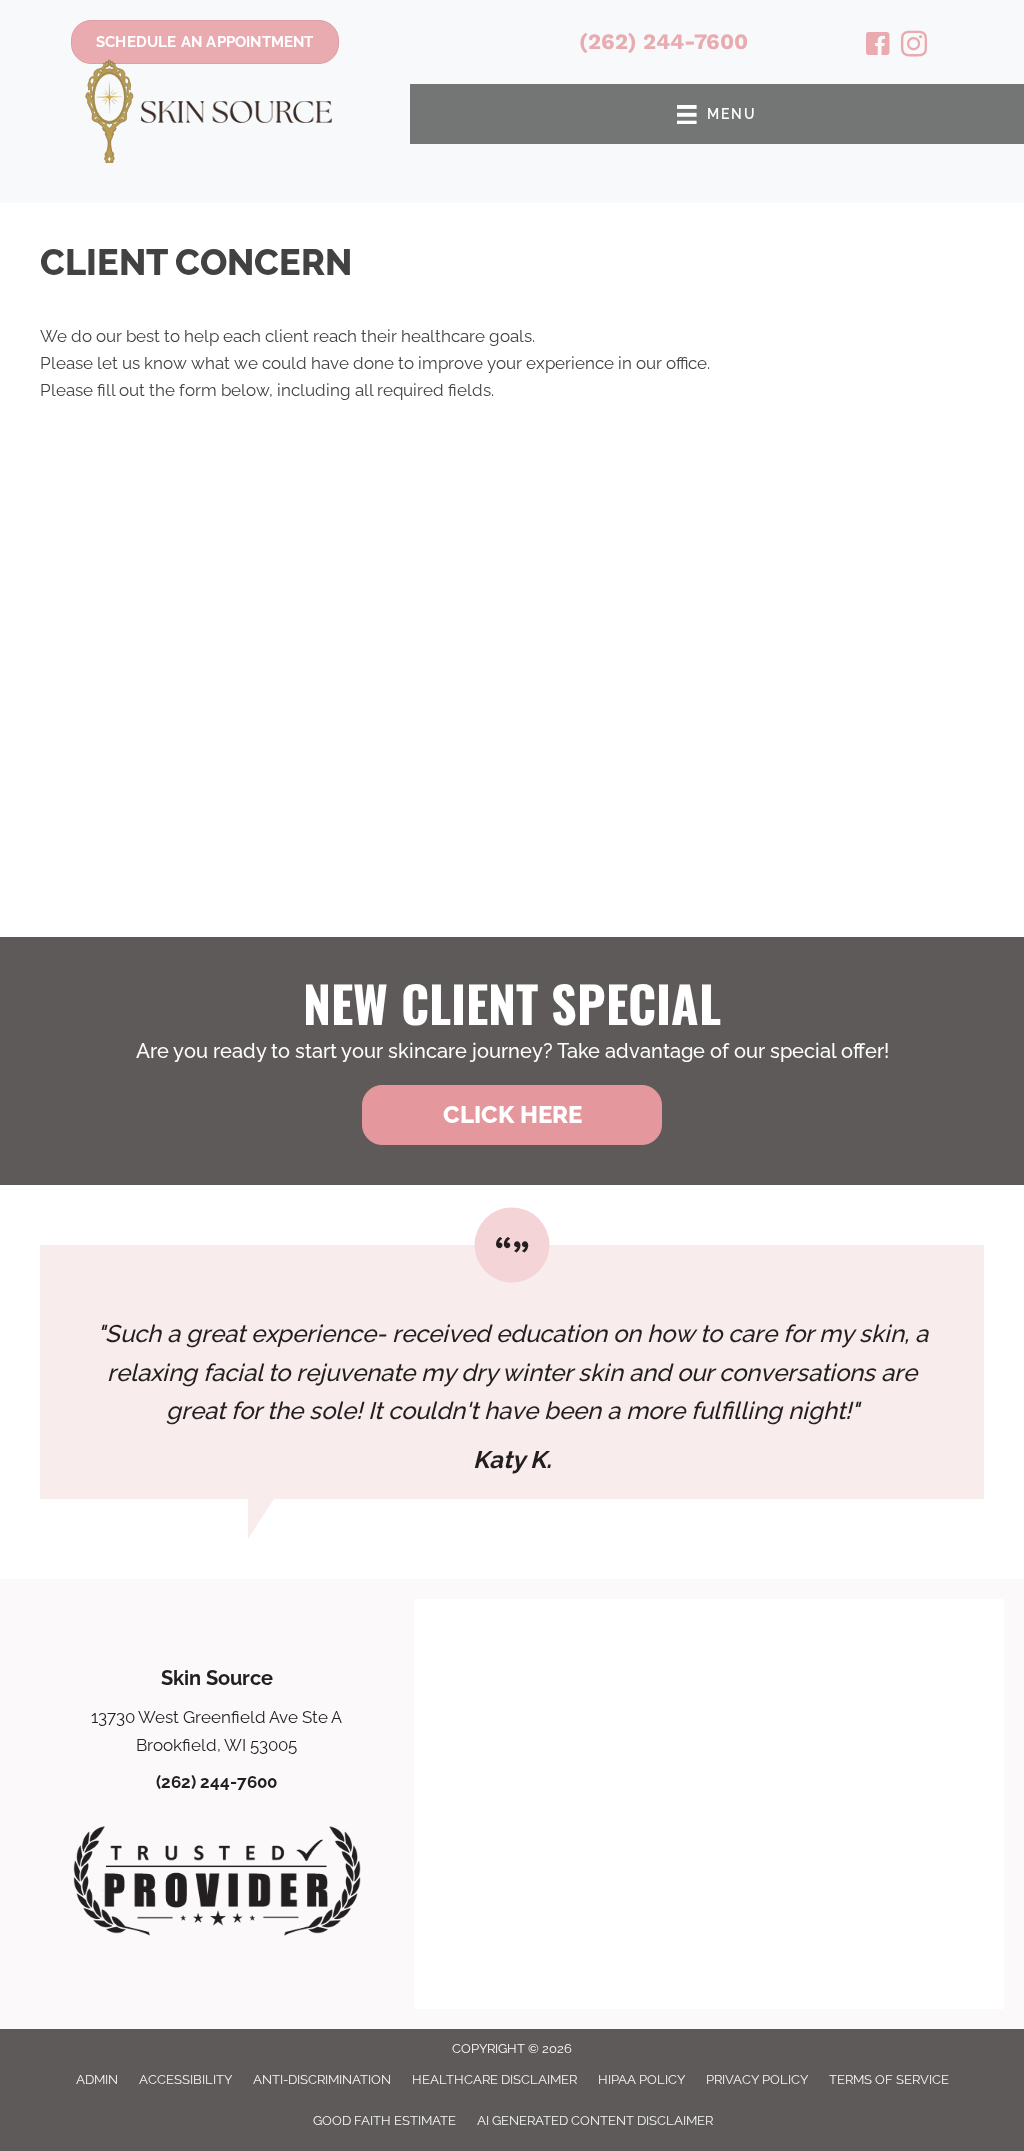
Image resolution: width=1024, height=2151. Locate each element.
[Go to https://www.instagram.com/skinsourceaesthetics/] (914, 47)
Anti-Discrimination (322, 2079)
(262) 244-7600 (663, 41)
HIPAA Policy (641, 2079)
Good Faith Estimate (384, 2120)
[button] (512, 1115)
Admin (97, 2079)
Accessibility (185, 2079)
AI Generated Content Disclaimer (595, 2120)
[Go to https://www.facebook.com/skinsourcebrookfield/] (878, 47)
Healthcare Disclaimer (494, 2079)
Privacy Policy (757, 2079)
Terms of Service (889, 2079)
